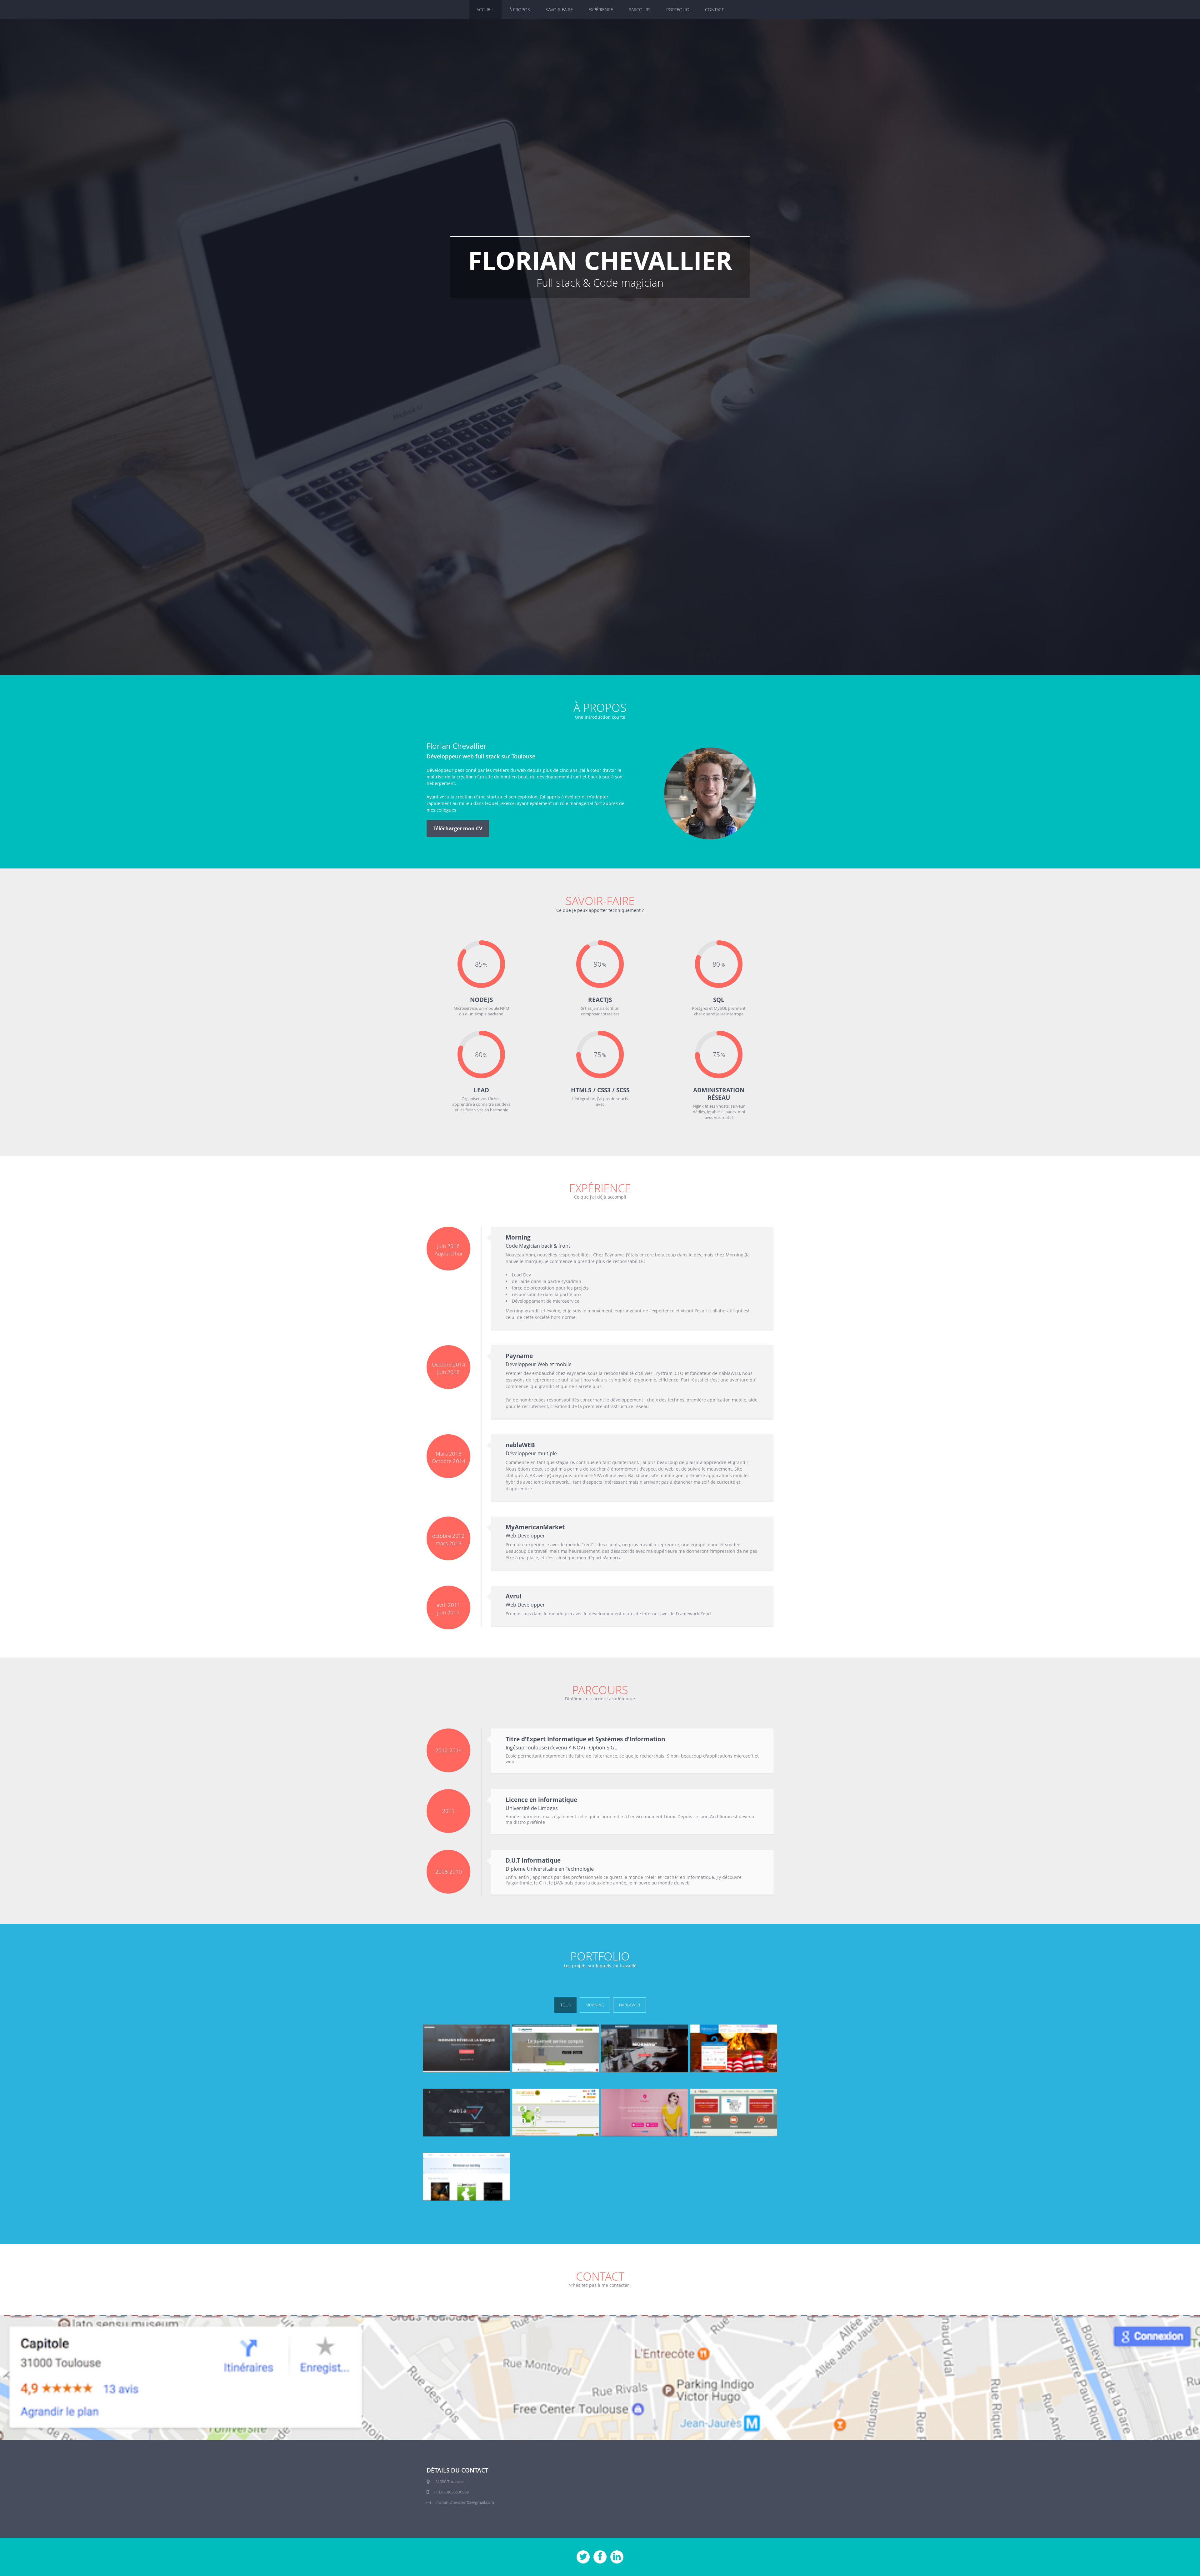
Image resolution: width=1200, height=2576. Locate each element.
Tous (565, 2005)
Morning (595, 2005)
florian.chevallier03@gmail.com (465, 2502)
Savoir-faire (559, 10)
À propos (520, 10)
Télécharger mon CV (458, 828)
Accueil (485, 10)
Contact (714, 10)
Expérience (601, 10)
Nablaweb (630, 2005)
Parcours (640, 10)
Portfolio (678, 10)
